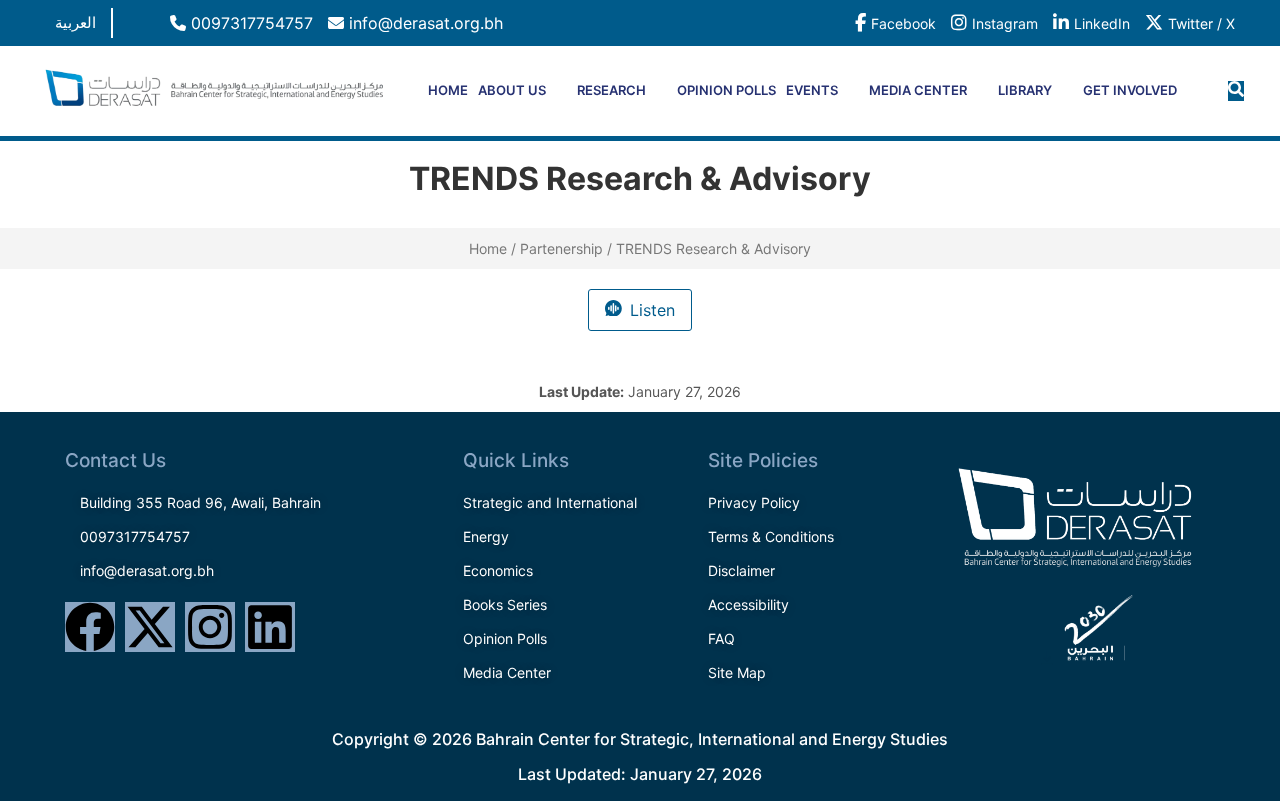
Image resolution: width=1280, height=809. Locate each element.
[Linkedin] (270, 627)
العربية (75, 22)
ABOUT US (512, 90)
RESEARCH (611, 90)
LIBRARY (1025, 90)
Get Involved (1130, 90)
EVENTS (812, 90)
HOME (448, 90)
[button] (1236, 91)
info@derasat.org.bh (423, 23)
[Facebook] (90, 627)
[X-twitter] (150, 627)
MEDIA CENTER (918, 90)
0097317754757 (249, 23)
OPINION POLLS (726, 90)
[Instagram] (210, 627)
